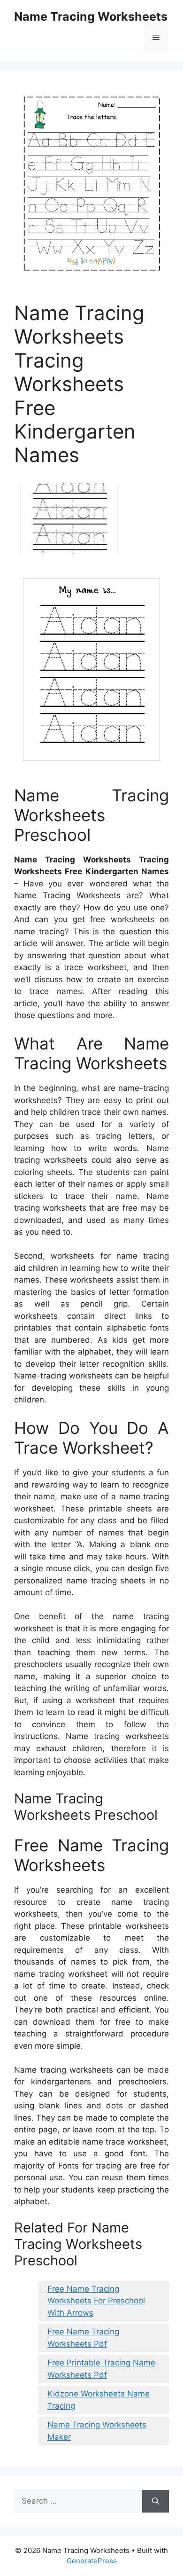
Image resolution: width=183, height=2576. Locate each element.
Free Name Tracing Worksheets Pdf (83, 2338)
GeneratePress (92, 2561)
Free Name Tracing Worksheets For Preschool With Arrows (96, 2301)
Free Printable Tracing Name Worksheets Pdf (101, 2369)
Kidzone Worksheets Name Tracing (99, 2400)
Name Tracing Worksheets (91, 16)
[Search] (156, 2501)
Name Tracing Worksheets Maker (97, 2431)
